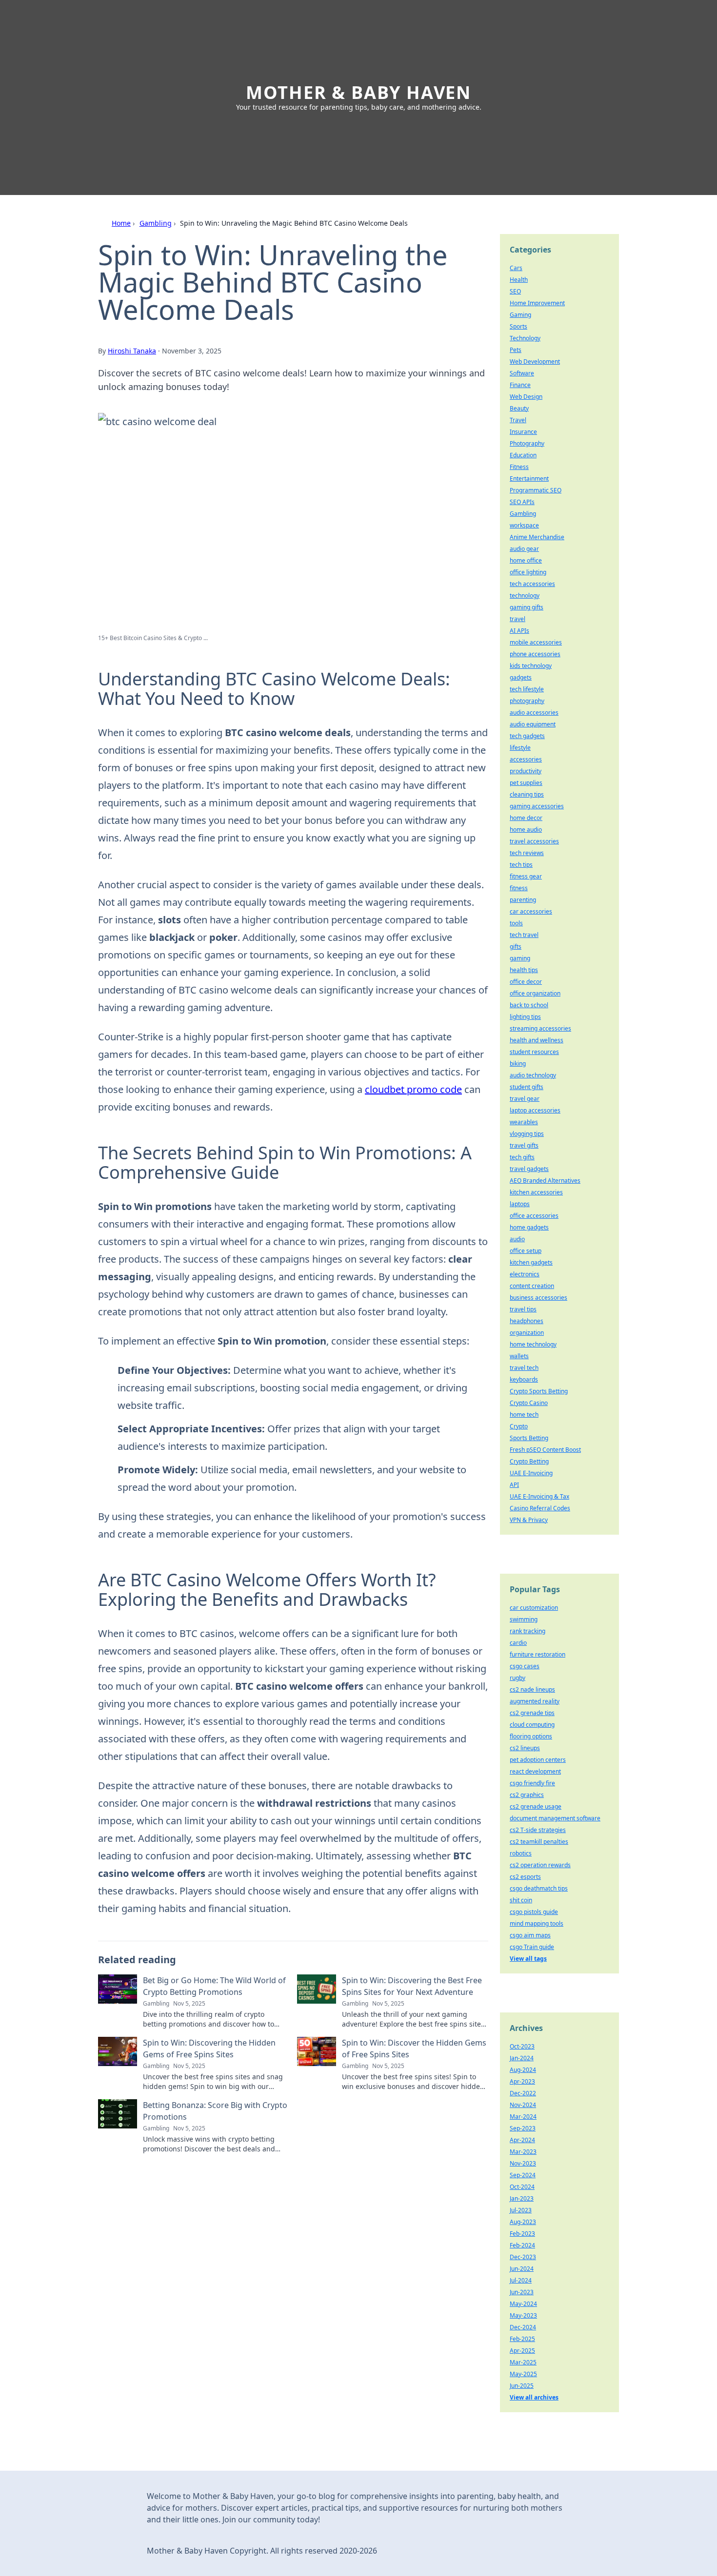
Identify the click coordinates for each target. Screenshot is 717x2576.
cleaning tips (527, 794)
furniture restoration (538, 1654)
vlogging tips (527, 1134)
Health (519, 280)
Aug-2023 (523, 2222)
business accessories (538, 1298)
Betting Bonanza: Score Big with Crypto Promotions (215, 2111)
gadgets (521, 677)
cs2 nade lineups (532, 1689)
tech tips (521, 865)
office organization (535, 993)
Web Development (535, 361)
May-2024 (523, 2304)
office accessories (534, 1216)
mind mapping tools (537, 1923)
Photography (527, 443)
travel (518, 619)
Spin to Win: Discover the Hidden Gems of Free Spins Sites (414, 2049)
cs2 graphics (527, 1795)
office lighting (528, 572)
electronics (525, 1274)
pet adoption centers (538, 1760)
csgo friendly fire (532, 1783)
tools (516, 923)
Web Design (526, 397)
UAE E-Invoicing (531, 1473)
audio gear (524, 549)
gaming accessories (537, 806)
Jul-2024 (521, 2280)
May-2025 (523, 2374)
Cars (516, 268)
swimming (524, 1619)
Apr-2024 (522, 2140)
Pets (516, 350)
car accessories (531, 911)
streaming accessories (540, 1028)
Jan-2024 (522, 2058)
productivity (526, 771)
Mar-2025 (523, 2362)
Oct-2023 (522, 2046)
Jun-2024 (522, 2269)
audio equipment (533, 724)
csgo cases (525, 1666)
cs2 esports (525, 1877)
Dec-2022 (523, 2093)
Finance (520, 385)
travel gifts (524, 1145)
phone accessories (535, 654)
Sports (518, 326)
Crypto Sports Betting (539, 1391)
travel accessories (534, 841)
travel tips (523, 1309)
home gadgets (529, 1227)
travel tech (524, 1368)
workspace (524, 525)
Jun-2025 (522, 2386)
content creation (532, 1286)
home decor (526, 818)
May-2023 (523, 2315)
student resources (534, 1052)
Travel (518, 420)
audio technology (533, 1075)
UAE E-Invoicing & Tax (539, 1496)
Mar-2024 (523, 2117)
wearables (524, 1122)
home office (526, 560)
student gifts (527, 1087)
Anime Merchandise (537, 537)
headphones (527, 1321)
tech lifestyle (527, 689)
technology (525, 595)
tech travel (524, 935)
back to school (529, 1005)
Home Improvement (537, 303)
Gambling (156, 223)
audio (517, 1239)
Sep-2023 (523, 2128)
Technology (525, 338)
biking (518, 1064)
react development (535, 1771)
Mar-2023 (523, 2152)
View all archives (534, 2397)
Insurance (523, 432)
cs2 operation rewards (540, 1865)
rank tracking (528, 1631)
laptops (520, 1204)
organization (527, 1333)
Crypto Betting (529, 1461)
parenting (523, 900)
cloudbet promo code (413, 1089)
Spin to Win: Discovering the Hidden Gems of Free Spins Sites (209, 2049)
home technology (533, 1344)
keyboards (524, 1379)
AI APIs (519, 631)
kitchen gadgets (531, 1262)
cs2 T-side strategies (538, 1830)
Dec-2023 (523, 2257)
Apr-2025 (522, 2351)
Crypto (519, 1426)
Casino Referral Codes (540, 1508)
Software (522, 373)
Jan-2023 (522, 2198)
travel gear (525, 1099)
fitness (519, 888)
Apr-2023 (522, 2081)
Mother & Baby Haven (358, 92)
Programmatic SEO (536, 490)
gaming (520, 958)
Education (523, 455)
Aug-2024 (523, 2070)
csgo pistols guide (534, 1912)
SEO (515, 291)
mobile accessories (536, 642)
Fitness (519, 467)
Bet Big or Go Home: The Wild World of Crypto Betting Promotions (214, 1986)
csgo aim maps (530, 1935)
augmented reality (535, 1701)
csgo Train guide (532, 1947)
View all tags (528, 1959)
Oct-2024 (522, 2187)
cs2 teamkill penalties (539, 1842)
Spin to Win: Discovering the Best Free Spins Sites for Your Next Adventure (412, 1986)
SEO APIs (522, 502)
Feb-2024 (522, 2245)
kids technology (531, 666)
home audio (526, 829)
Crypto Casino (529, 1403)
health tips (524, 970)
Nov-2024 (523, 2105)
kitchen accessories (536, 1192)
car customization (534, 1608)
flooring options (531, 1736)
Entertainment (529, 478)
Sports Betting (529, 1438)
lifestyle (520, 748)
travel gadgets (529, 1169)
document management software (555, 1818)
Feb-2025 (522, 2339)
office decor (526, 982)
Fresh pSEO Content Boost (545, 1450)
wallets (519, 1356)
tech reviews (527, 853)
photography (527, 701)
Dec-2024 (523, 2327)
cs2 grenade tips (532, 1713)
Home (121, 223)
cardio (518, 1643)
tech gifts (522, 1157)
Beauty (519, 408)
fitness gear (526, 876)
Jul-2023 (521, 2210)
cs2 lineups (525, 1748)
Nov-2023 (523, 2163)
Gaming (520, 315)
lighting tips (525, 1017)
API (514, 1485)
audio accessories (534, 712)
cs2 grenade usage (536, 1806)
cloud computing (532, 1725)
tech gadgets (527, 736)
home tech (524, 1415)
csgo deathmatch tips (539, 1888)
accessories (526, 759)
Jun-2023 (522, 2292)
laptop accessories (535, 1110)
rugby (518, 1678)
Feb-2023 (522, 2234)
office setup (526, 1251)
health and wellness (537, 1040)
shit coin (521, 1900)
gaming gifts (527, 607)
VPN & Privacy (529, 1520)
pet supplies (526, 783)
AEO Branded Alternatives (545, 1181)
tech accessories (532, 584)
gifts (516, 946)
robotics (521, 1853)
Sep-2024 (523, 2175)
